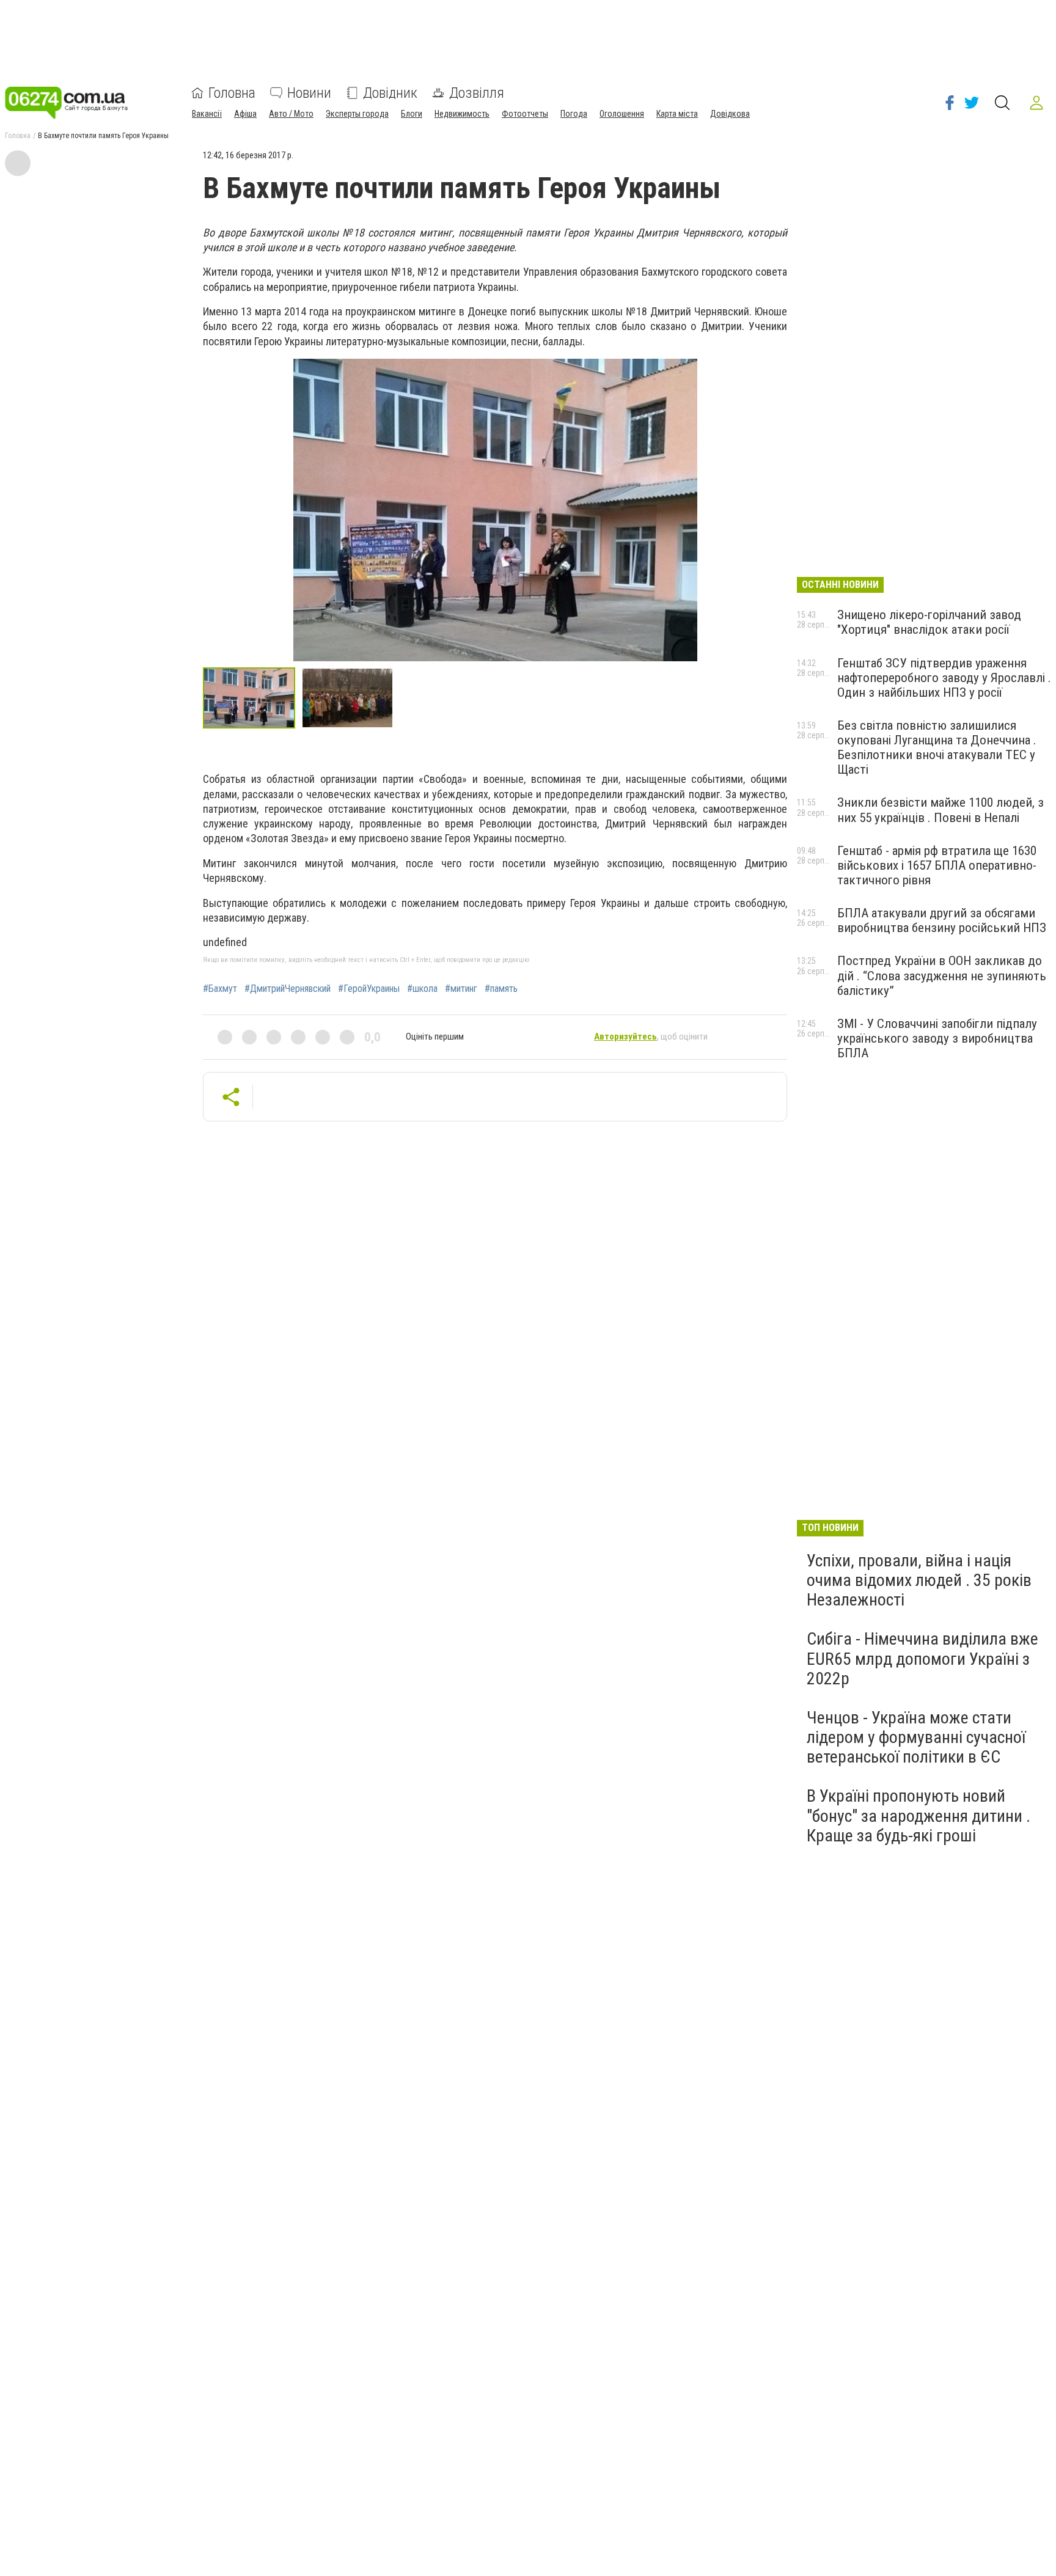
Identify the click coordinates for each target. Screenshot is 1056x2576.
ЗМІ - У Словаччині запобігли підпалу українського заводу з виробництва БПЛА (937, 1038)
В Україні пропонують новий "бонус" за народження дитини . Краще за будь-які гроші (919, 1815)
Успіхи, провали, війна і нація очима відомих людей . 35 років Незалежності (919, 1580)
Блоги (412, 114)
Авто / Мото (291, 114)
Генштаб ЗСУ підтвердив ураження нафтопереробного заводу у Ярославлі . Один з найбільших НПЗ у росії (944, 678)
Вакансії (207, 114)
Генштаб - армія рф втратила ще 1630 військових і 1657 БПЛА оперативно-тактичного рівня (937, 865)
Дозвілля (477, 93)
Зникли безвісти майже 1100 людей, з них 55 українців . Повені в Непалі (941, 810)
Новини (309, 93)
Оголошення (622, 114)
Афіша (245, 114)
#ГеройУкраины (369, 989)
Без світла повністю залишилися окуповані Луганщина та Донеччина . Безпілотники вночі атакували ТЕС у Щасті (937, 747)
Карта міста (677, 114)
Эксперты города (357, 114)
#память (501, 989)
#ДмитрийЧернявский (288, 989)
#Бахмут (220, 989)
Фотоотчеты (525, 114)
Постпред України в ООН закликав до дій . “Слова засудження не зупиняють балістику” (942, 975)
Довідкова (730, 114)
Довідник (390, 93)
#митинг (461, 989)
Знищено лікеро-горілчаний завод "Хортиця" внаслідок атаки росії (929, 622)
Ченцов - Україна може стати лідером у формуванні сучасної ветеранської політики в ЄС (916, 1737)
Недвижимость (462, 114)
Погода (574, 114)
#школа (422, 989)
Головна (232, 93)
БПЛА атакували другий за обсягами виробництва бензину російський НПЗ (942, 920)
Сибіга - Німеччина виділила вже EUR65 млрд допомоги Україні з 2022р (922, 1658)
